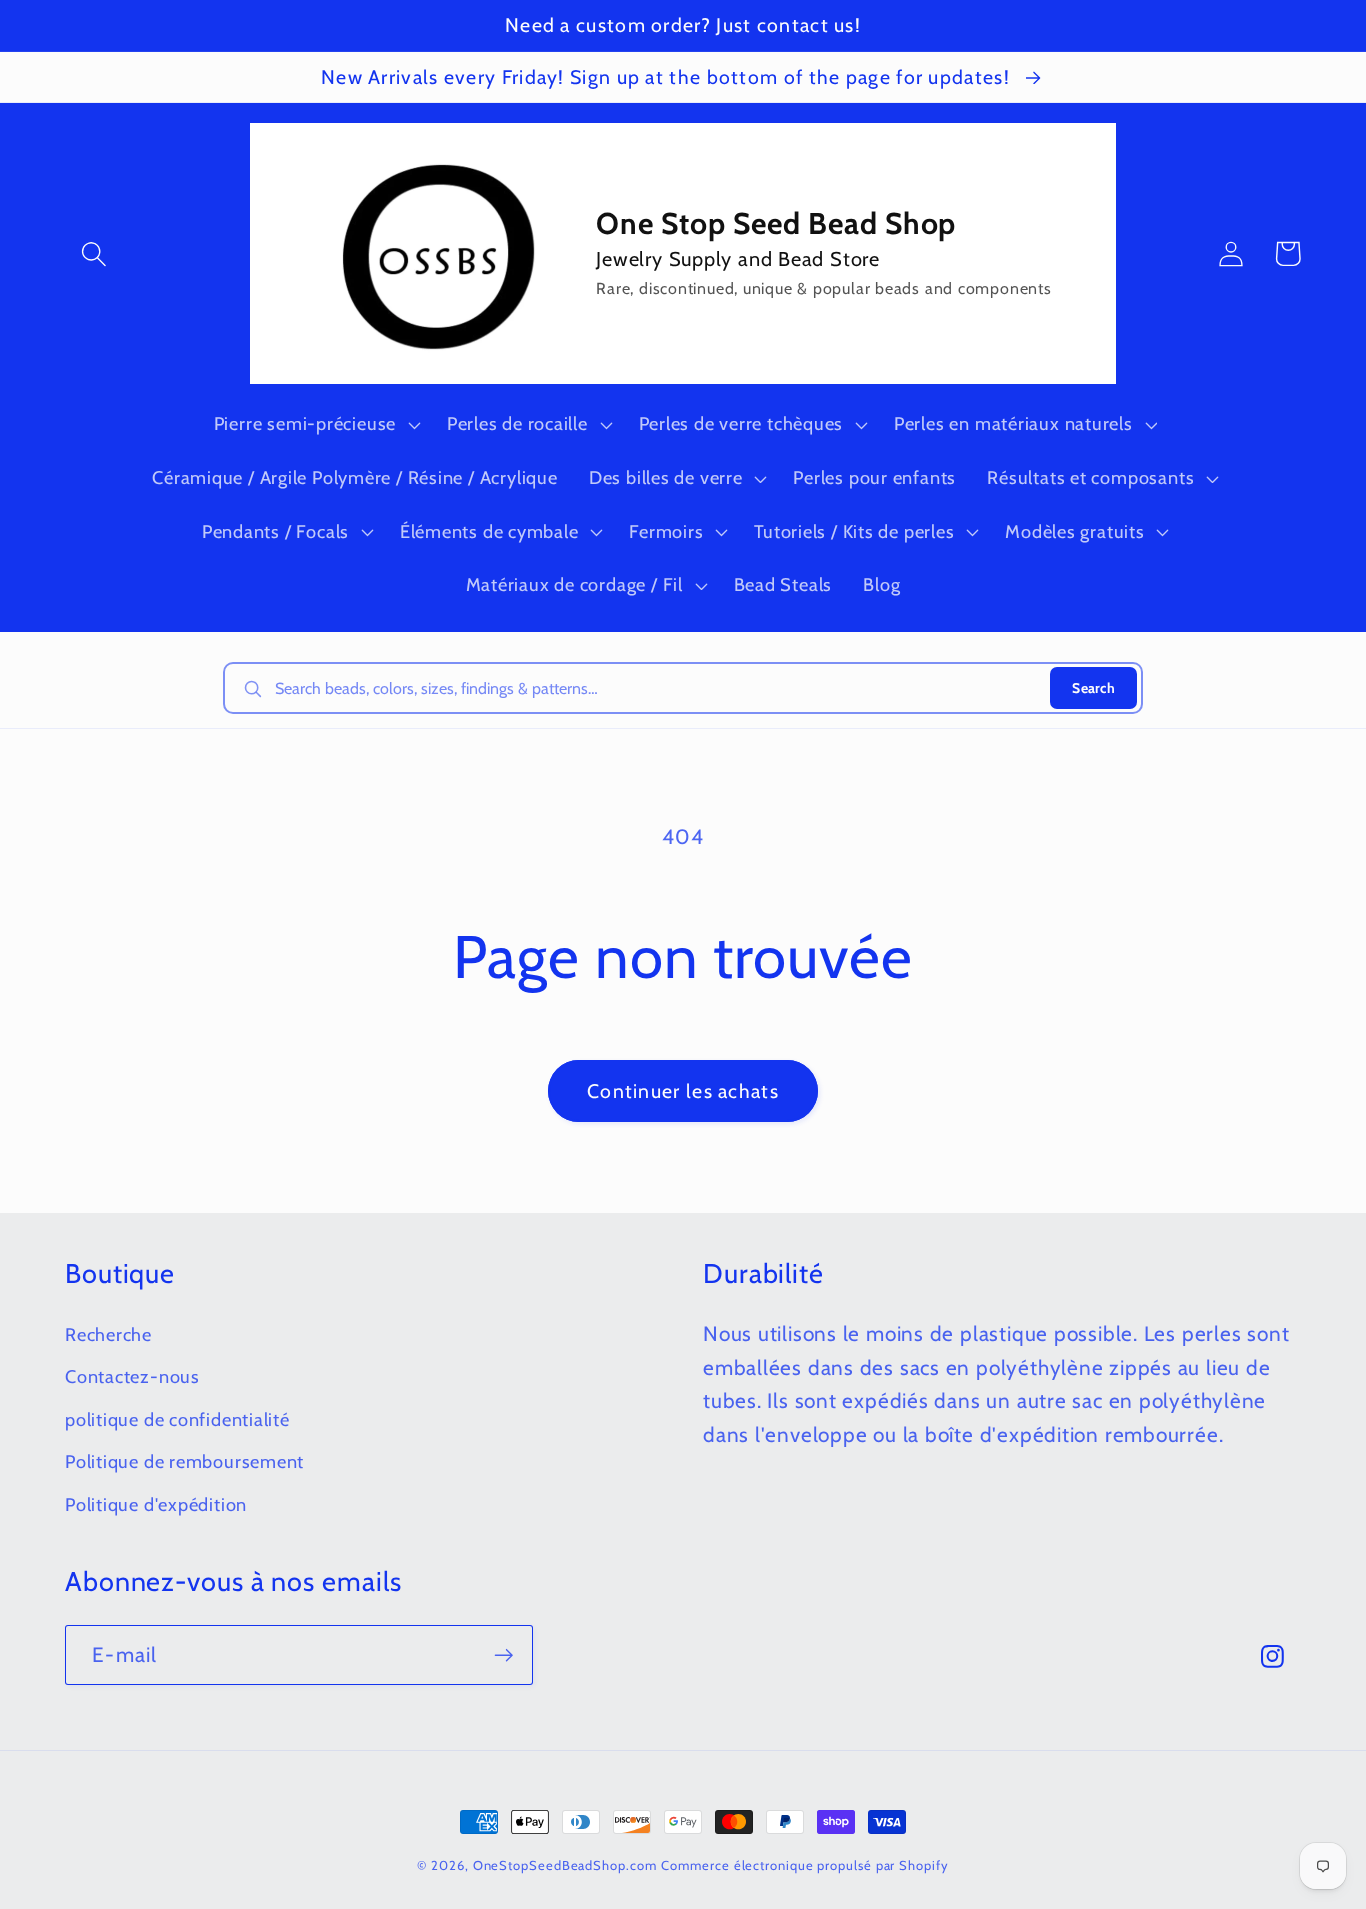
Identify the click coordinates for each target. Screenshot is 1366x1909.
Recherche (108, 1334)
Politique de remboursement (184, 1461)
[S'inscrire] (503, 1655)
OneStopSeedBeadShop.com (565, 1865)
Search (1093, 688)
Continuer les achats (683, 1091)
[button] (93, 253)
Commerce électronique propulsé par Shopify (804, 1865)
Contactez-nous (132, 1376)
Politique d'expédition (156, 1504)
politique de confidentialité (177, 1419)
